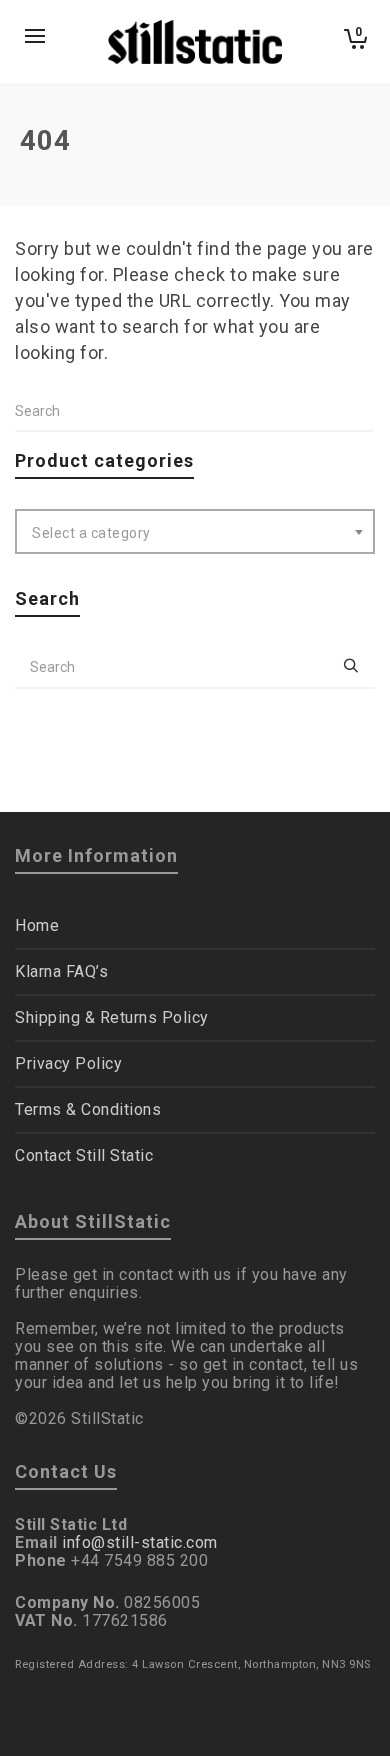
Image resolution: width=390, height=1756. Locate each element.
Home (37, 925)
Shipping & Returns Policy (112, 1017)
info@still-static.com (140, 1542)
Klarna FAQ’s (61, 971)
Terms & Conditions (88, 1109)
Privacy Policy (68, 1063)
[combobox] (195, 531)
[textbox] (195, 533)
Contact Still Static (84, 1155)
